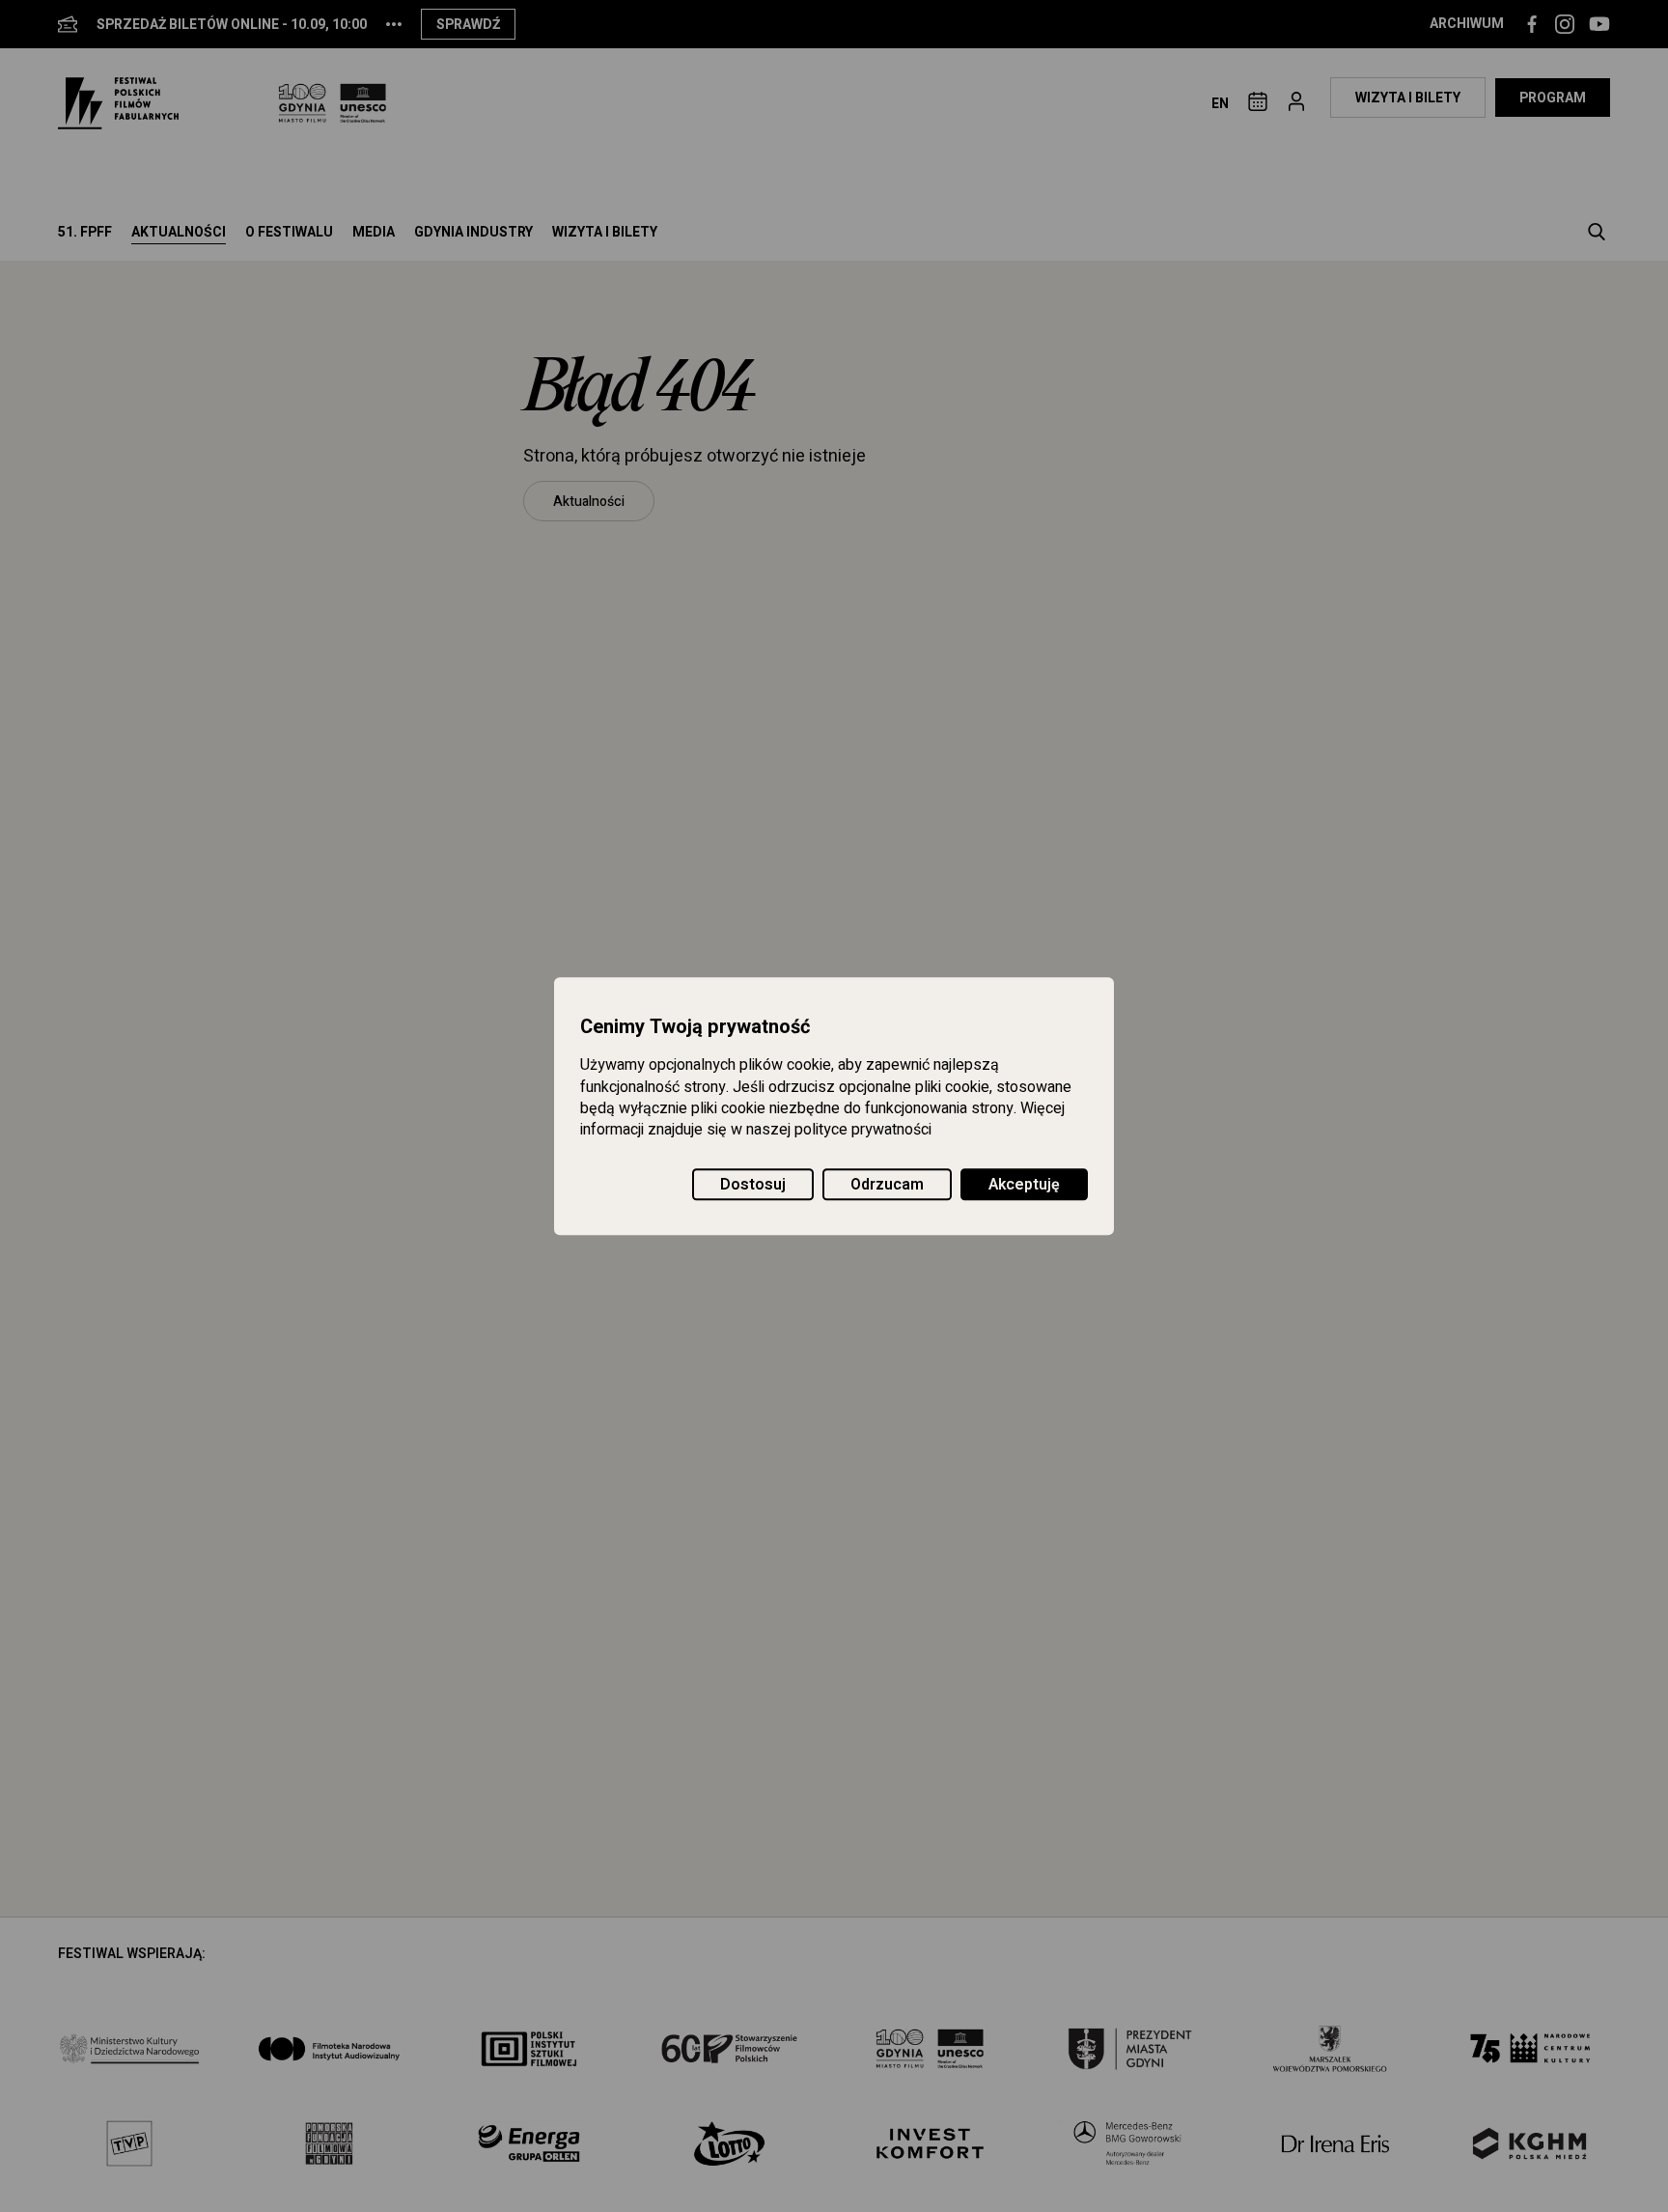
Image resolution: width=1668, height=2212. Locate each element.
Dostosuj (753, 1185)
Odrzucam (887, 1185)
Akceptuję (1024, 1185)
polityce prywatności (863, 1131)
